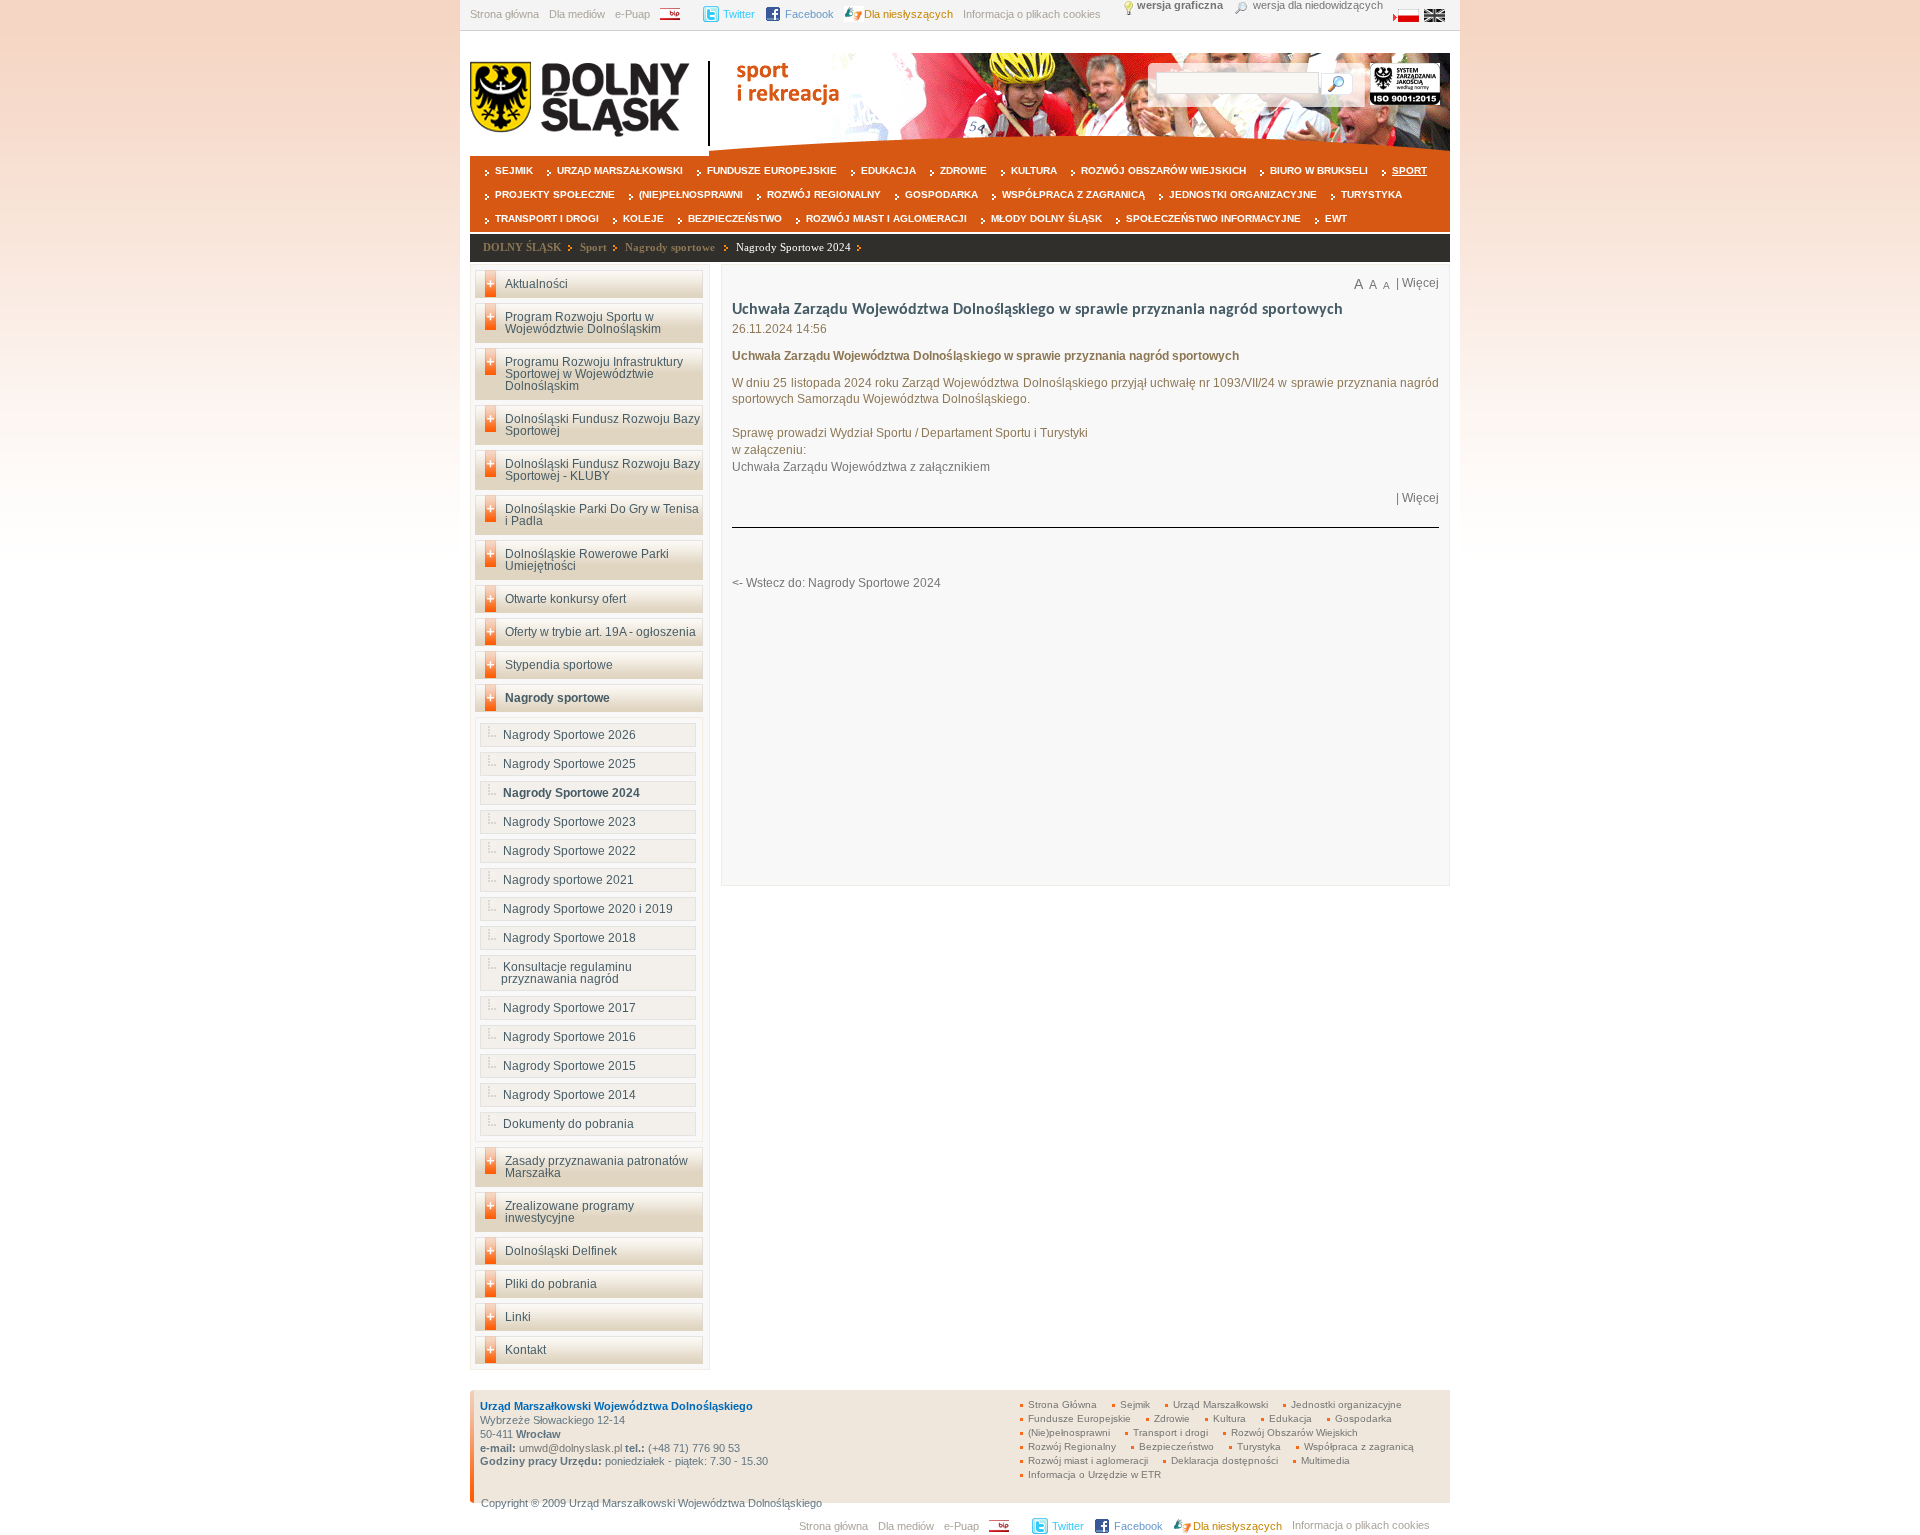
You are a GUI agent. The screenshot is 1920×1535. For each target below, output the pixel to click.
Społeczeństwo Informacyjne (1213, 218)
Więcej (1420, 283)
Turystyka (1371, 194)
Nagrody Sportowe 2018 (569, 938)
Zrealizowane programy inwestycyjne (569, 1212)
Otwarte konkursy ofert (565, 599)
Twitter (739, 14)
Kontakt (525, 1350)
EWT (1336, 218)
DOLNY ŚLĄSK (522, 247)
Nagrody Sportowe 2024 (793, 247)
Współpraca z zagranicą (1073, 194)
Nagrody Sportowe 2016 (569, 1037)
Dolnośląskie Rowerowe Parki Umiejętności (587, 560)
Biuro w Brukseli (1319, 170)
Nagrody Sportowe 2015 (569, 1066)
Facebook (809, 14)
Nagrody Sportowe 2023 (569, 822)
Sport (1409, 170)
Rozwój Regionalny (824, 194)
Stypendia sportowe (559, 665)
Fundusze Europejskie (772, 170)
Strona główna (504, 14)
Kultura (1034, 170)
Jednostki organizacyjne (1243, 194)
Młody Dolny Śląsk (1046, 218)
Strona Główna (1062, 1404)
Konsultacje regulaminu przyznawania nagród (566, 973)
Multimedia (1325, 1460)
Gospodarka (941, 194)
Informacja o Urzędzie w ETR (1094, 1474)
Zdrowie (963, 170)
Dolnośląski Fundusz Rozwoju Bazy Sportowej (602, 425)
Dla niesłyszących (908, 14)
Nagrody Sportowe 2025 (569, 764)
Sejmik (514, 170)
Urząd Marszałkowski (620, 170)
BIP (676, 14)
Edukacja (888, 170)
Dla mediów (577, 14)
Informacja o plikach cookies (1032, 14)
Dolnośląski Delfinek (561, 1251)
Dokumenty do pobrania (568, 1124)
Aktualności (536, 284)
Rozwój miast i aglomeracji (886, 218)
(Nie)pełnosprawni (691, 194)
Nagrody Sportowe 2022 (569, 851)
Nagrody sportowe (671, 247)
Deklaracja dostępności (1224, 1460)
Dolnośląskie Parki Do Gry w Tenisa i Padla (602, 515)
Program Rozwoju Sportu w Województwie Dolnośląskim (583, 323)
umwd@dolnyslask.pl (569, 1448)
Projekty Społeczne (555, 194)
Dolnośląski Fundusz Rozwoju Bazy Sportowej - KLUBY (602, 470)
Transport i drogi (547, 218)
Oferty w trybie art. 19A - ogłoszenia (600, 632)
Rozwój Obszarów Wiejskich (1163, 170)
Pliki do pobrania (551, 1284)
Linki (518, 1317)
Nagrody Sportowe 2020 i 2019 (588, 909)
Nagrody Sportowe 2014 (569, 1095)
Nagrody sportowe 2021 (568, 880)
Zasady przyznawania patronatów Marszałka (596, 1167)
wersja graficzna (1180, 5)
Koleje (643, 218)
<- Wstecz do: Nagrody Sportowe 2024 (836, 583)
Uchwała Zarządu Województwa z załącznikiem (861, 467)
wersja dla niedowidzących (1318, 5)
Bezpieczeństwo (735, 218)
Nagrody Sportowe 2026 (569, 735)
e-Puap (632, 14)
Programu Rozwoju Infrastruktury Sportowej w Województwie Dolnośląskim (594, 374)
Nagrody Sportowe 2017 (569, 1008)
